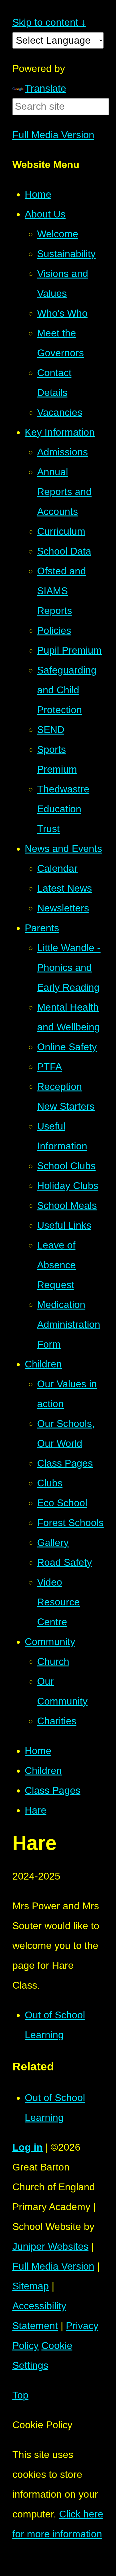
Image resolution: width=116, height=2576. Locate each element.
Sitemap (31, 2286)
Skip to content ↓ (49, 22)
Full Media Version (53, 135)
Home (38, 1751)
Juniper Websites (50, 2246)
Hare (36, 1810)
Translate (45, 88)
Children (43, 1771)
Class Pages (53, 1790)
